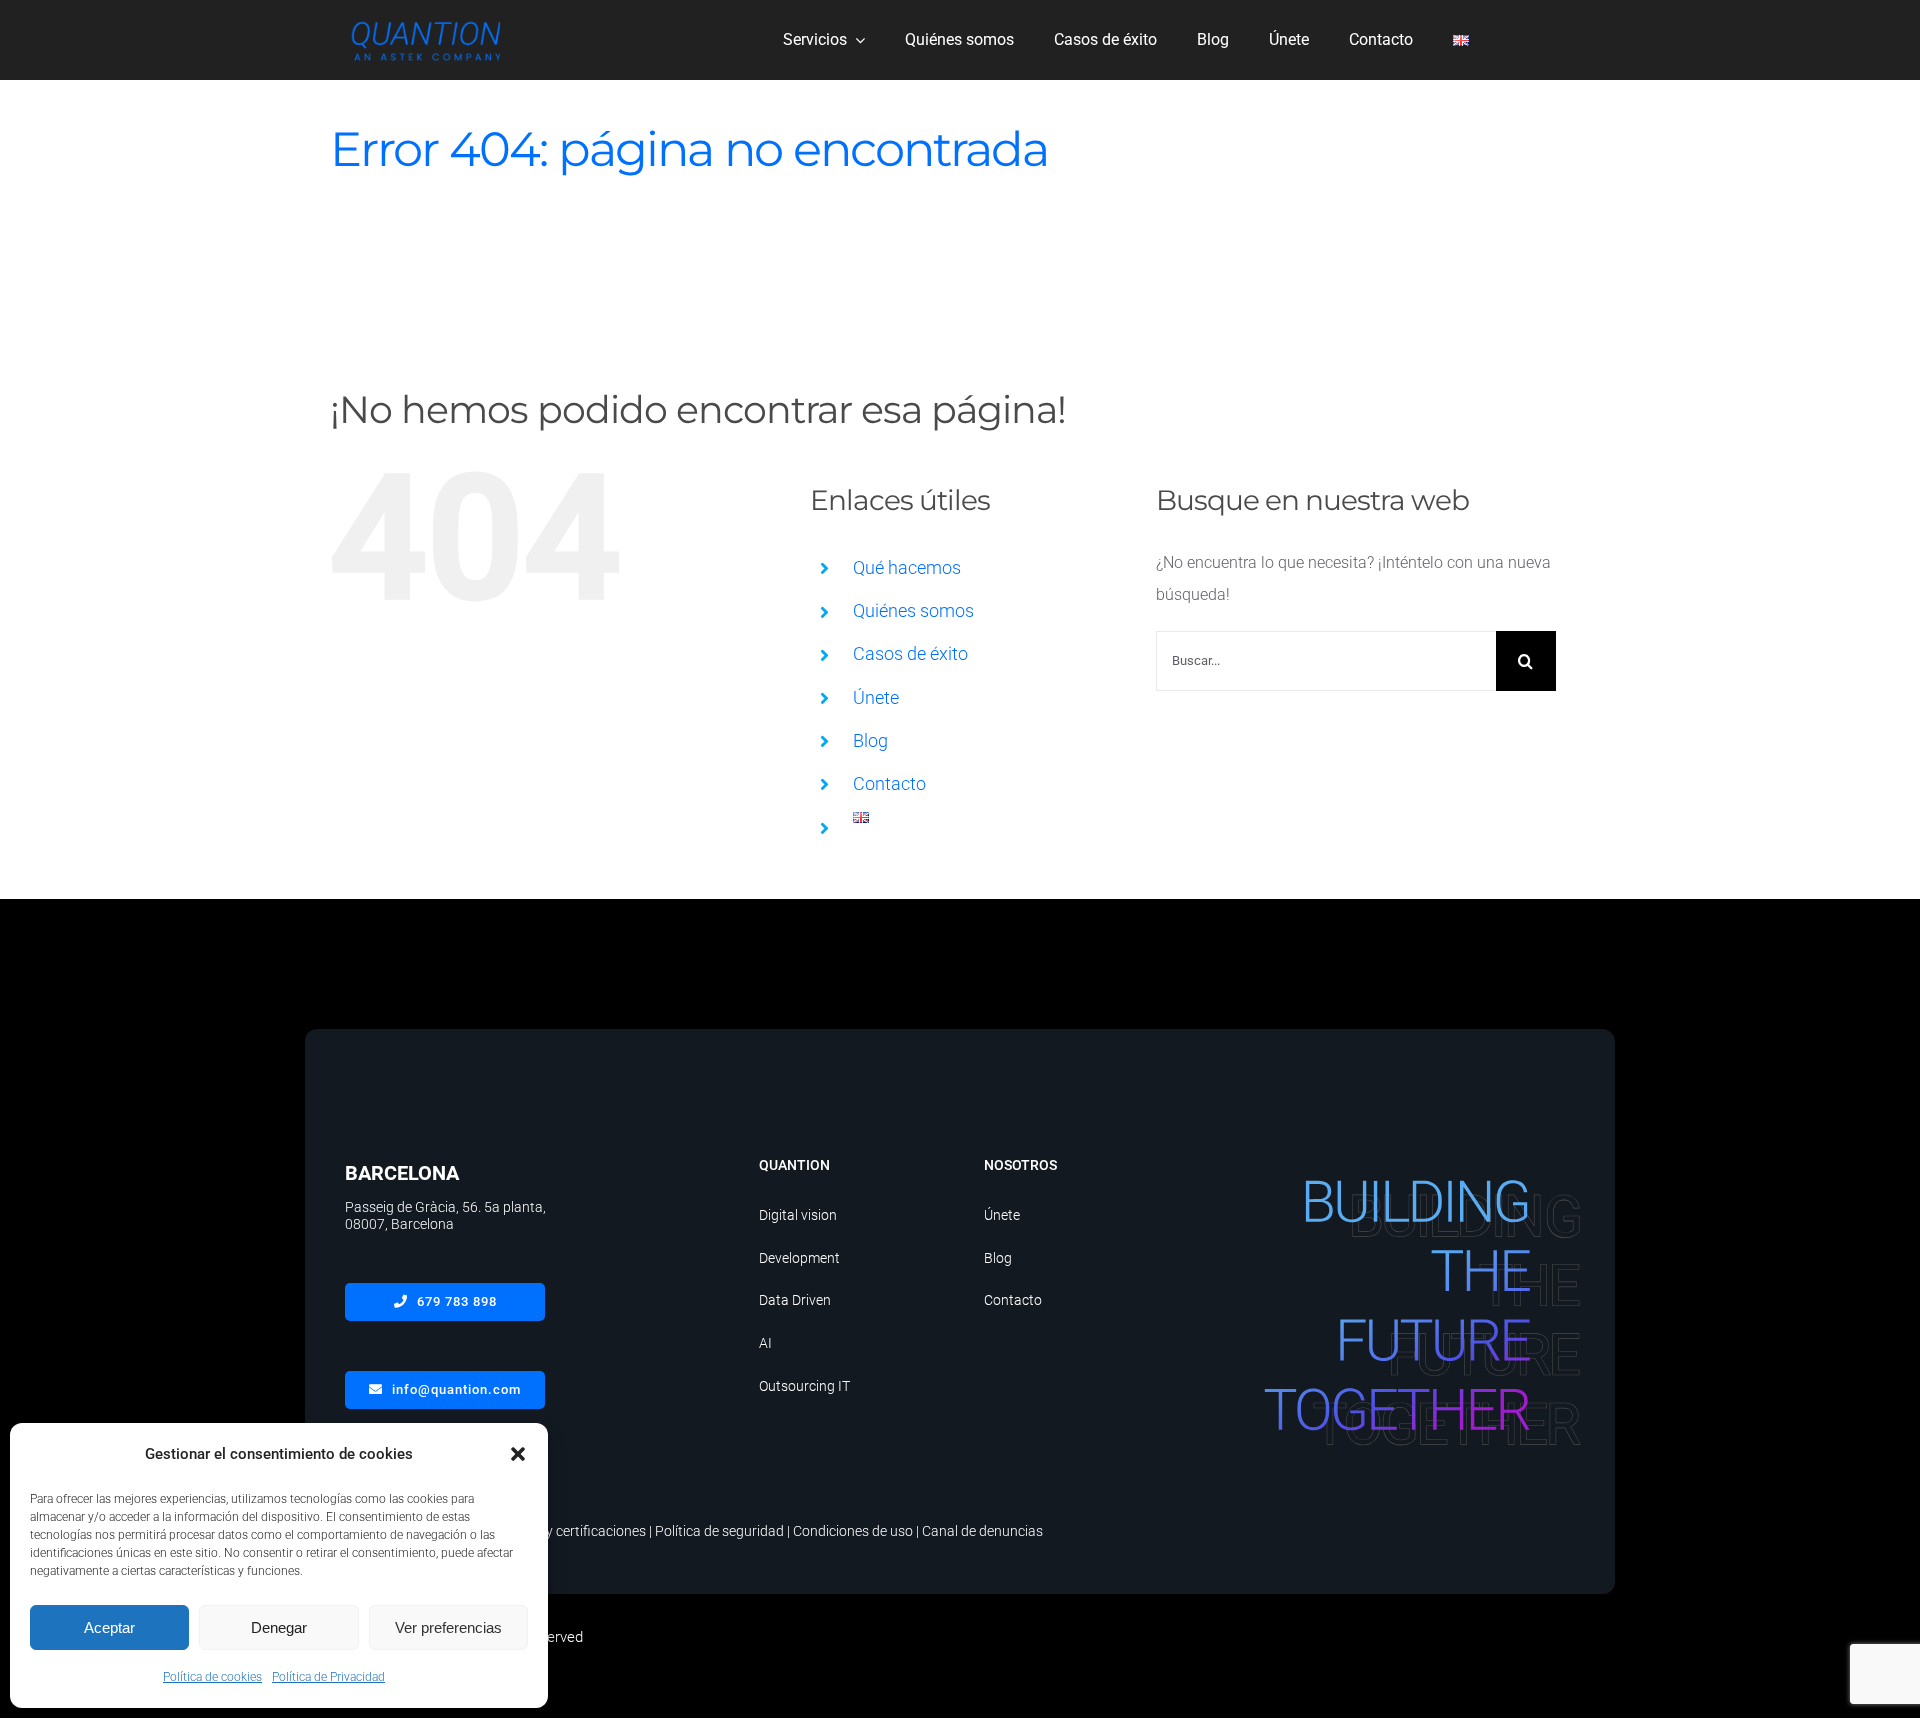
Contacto (889, 783)
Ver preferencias (448, 1627)
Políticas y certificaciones (568, 1531)
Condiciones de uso (853, 1531)
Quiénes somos (913, 610)
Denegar (279, 1627)
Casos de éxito (910, 653)
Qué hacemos (907, 567)
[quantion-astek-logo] (425, 21)
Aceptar (109, 1627)
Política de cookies (212, 1677)
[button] (518, 1454)
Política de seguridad (719, 1531)
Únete (876, 697)
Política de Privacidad (328, 1677)
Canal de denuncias (982, 1531)
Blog (870, 740)
